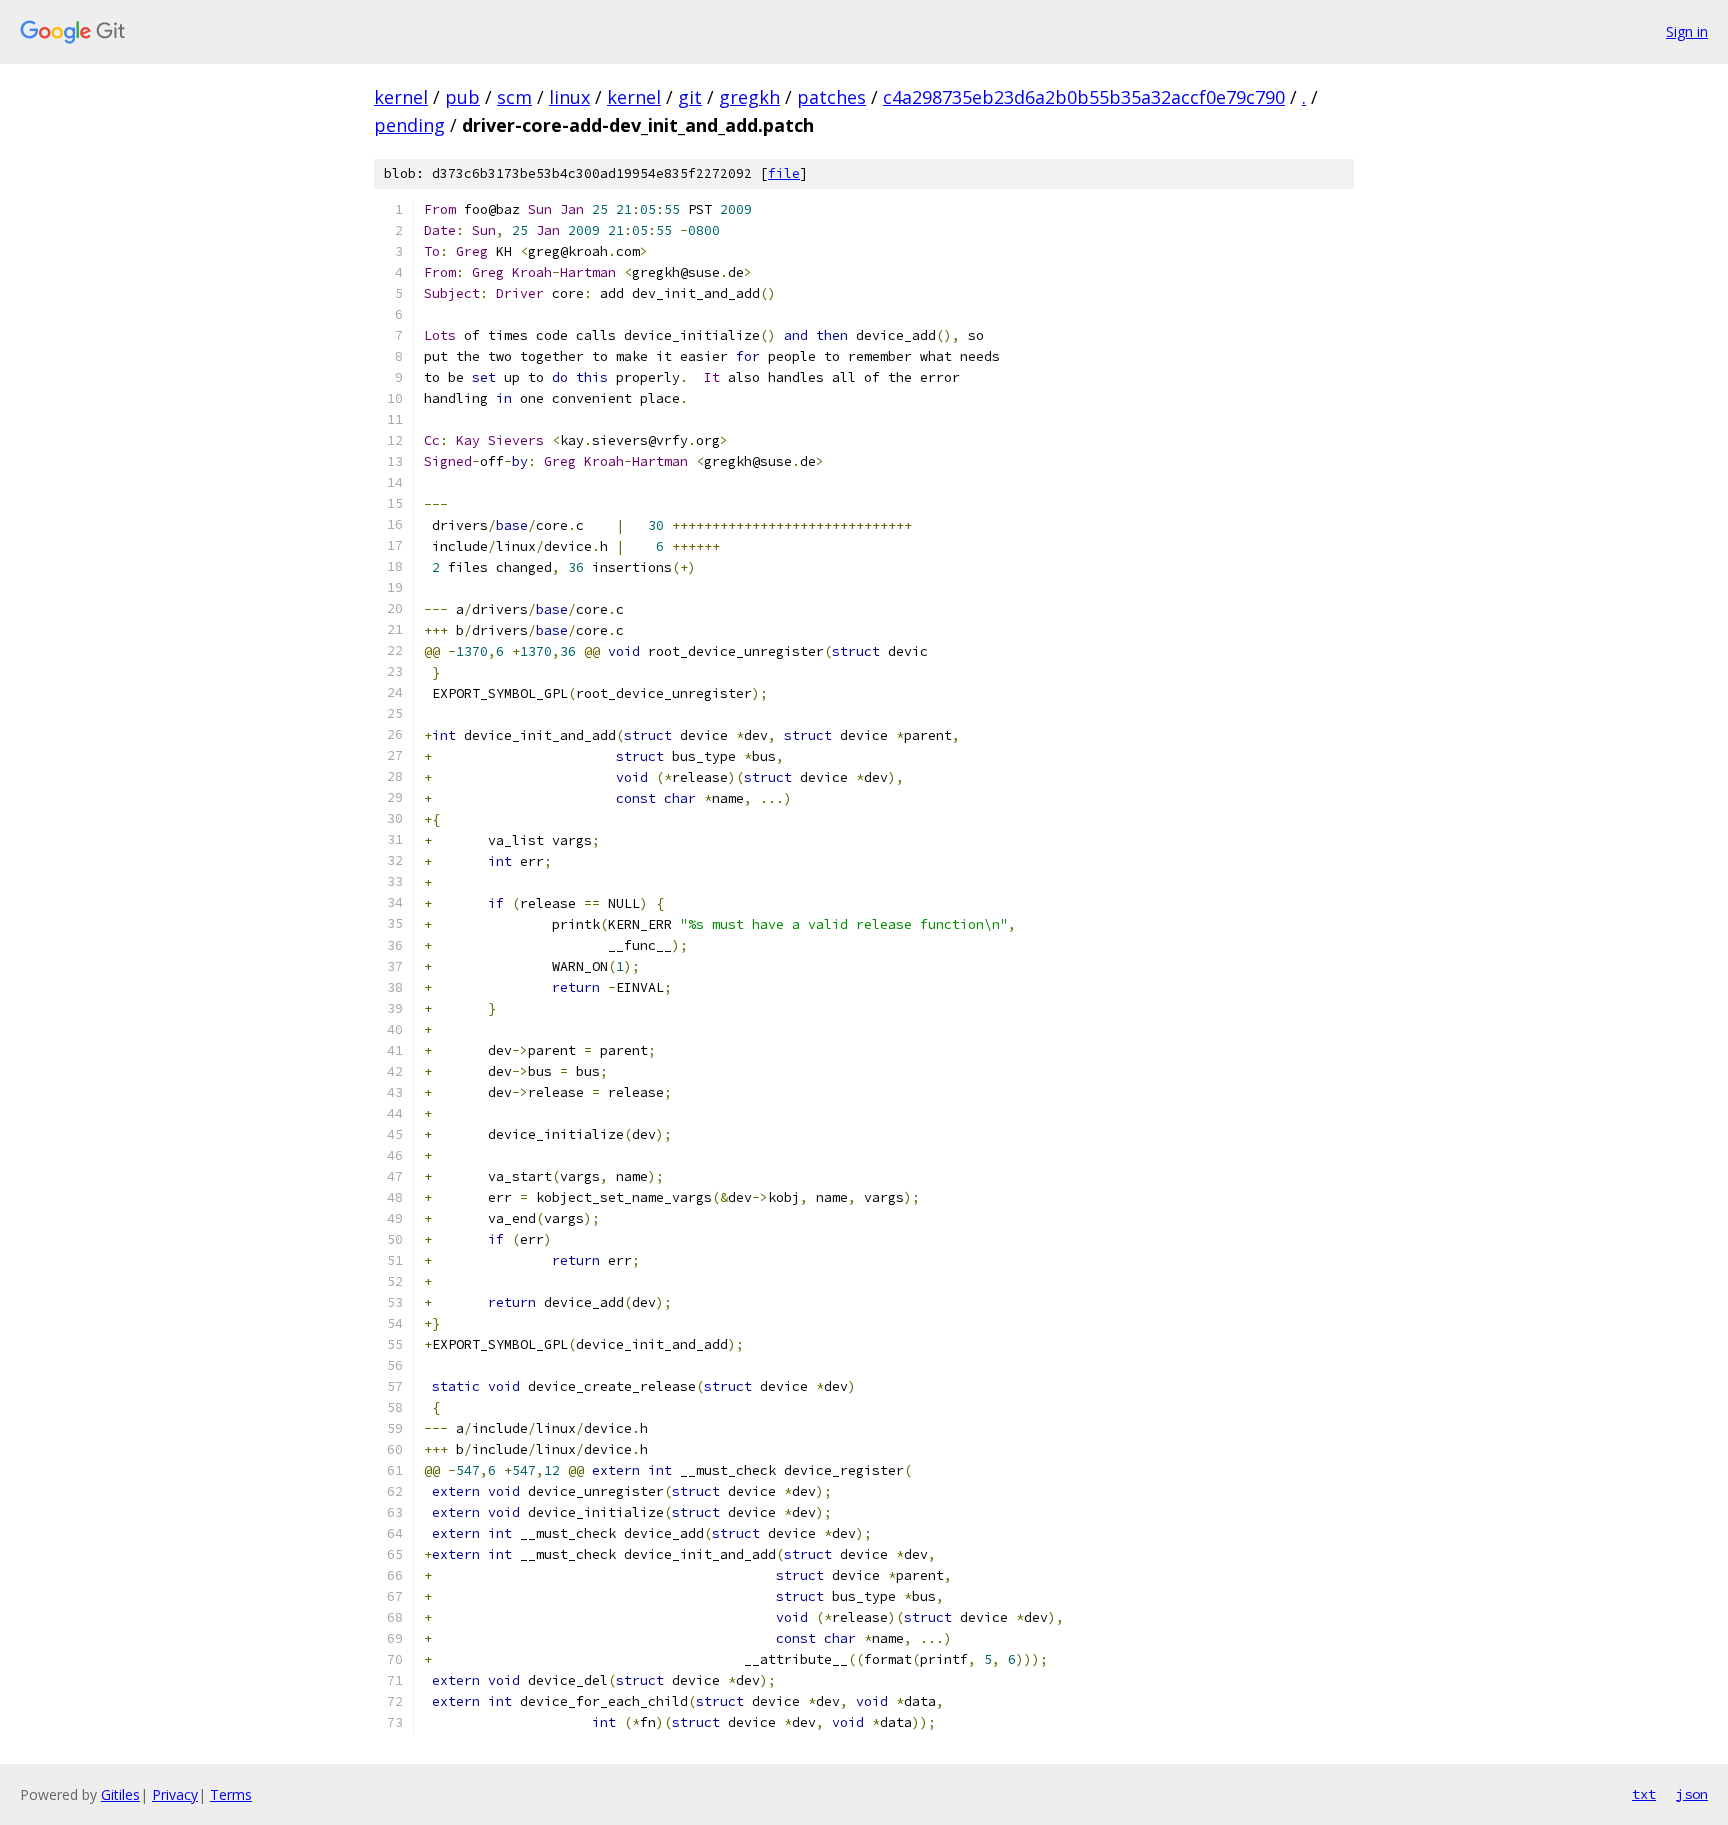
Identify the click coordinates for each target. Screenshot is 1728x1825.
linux (569, 97)
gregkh (749, 97)
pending (409, 125)
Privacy (175, 1794)
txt (1644, 1794)
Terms (231, 1794)
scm (514, 97)
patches (831, 97)
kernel (401, 97)
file (784, 173)
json (1692, 1794)
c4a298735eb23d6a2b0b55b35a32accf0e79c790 (1084, 97)
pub (462, 97)
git (690, 97)
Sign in (1687, 31)
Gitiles (120, 1794)
